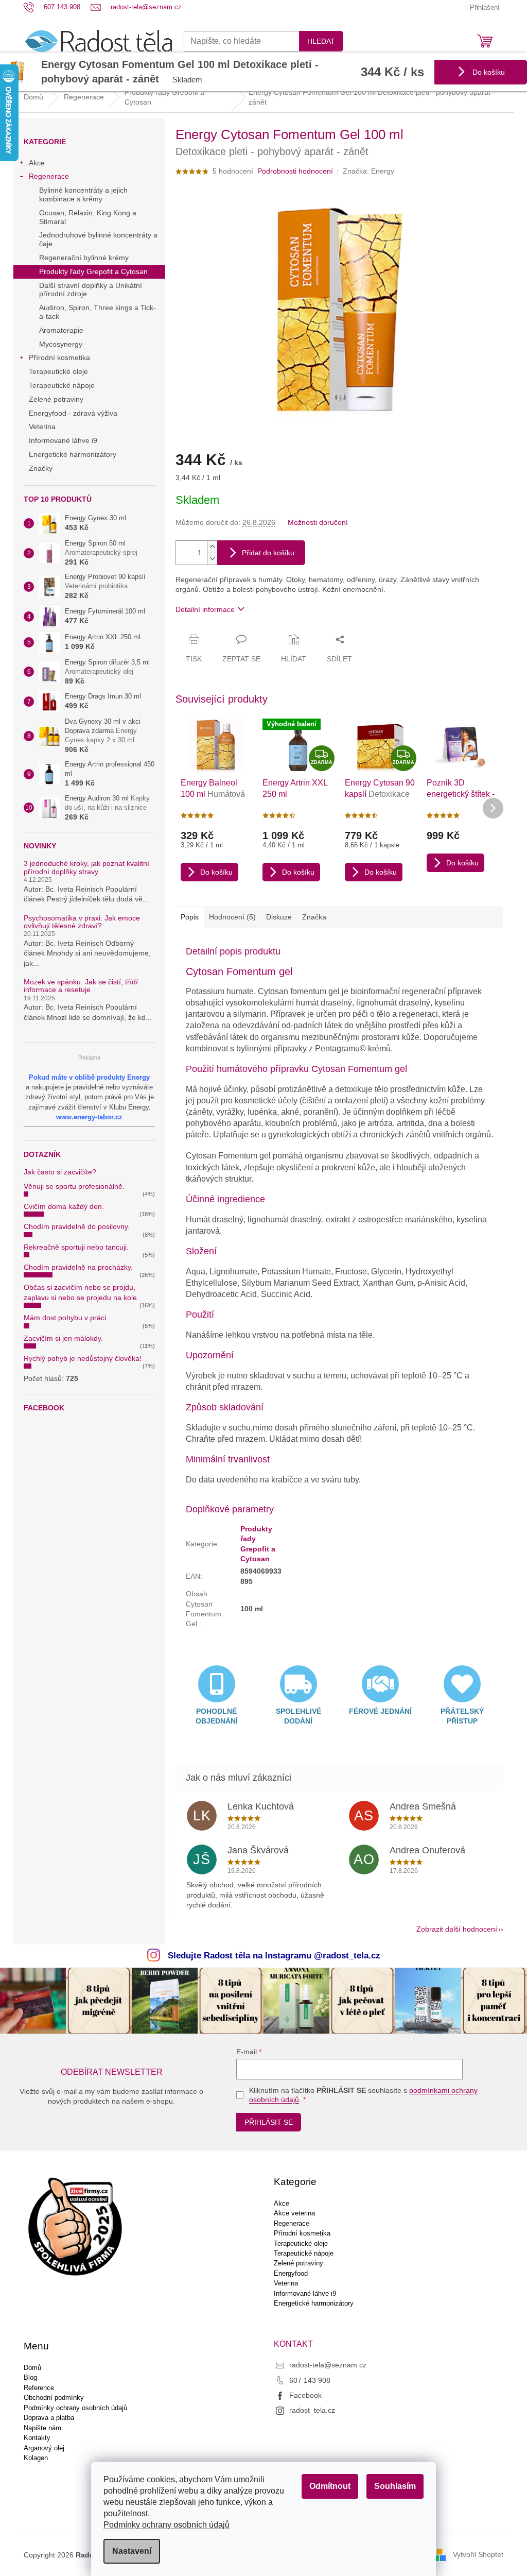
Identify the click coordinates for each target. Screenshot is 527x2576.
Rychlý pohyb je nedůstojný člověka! (83, 1358)
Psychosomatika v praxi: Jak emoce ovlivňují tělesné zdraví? (82, 922)
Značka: (368, 171)
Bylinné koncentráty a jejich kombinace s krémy (83, 194)
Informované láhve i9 (63, 440)
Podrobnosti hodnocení (295, 171)
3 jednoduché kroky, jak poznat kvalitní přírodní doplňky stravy (86, 867)
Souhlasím (395, 2486)
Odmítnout (330, 2486)
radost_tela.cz (312, 2410)
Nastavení (132, 2551)
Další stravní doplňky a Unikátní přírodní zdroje (91, 290)
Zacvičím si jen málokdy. (63, 1338)
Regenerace (49, 176)
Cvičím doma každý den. (64, 1206)
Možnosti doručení (318, 522)
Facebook (305, 2395)
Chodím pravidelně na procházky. (78, 1267)
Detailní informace (205, 609)
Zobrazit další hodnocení (457, 1929)
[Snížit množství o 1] (212, 559)
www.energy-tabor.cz (89, 1117)
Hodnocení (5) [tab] (232, 917)
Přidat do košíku (268, 553)
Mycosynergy (61, 344)
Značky (41, 468)
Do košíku (488, 72)
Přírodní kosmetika (59, 357)
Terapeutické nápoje (62, 385)
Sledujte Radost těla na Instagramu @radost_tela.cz (274, 1956)
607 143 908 (310, 2380)
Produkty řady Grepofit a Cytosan (93, 271)
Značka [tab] (314, 917)
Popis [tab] (190, 917)
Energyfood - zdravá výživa (73, 413)
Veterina (42, 427)
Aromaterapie (61, 330)
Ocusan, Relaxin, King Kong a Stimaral (88, 217)
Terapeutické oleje (58, 371)
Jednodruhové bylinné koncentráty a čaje (98, 239)
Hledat (321, 41)
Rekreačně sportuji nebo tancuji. (76, 1247)
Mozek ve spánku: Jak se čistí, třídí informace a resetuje (81, 986)
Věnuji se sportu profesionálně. (74, 1186)
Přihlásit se (269, 2122)
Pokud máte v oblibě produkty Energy (89, 1077)
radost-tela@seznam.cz (328, 2365)
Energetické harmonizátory (73, 454)
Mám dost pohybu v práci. (66, 1318)
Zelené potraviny (56, 399)
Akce (37, 163)
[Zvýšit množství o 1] (212, 547)
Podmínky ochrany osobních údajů (166, 2525)
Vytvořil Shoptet (478, 2554)
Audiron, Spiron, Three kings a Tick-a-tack (98, 312)
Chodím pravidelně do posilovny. (77, 1226)
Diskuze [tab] (279, 917)
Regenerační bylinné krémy (84, 258)
